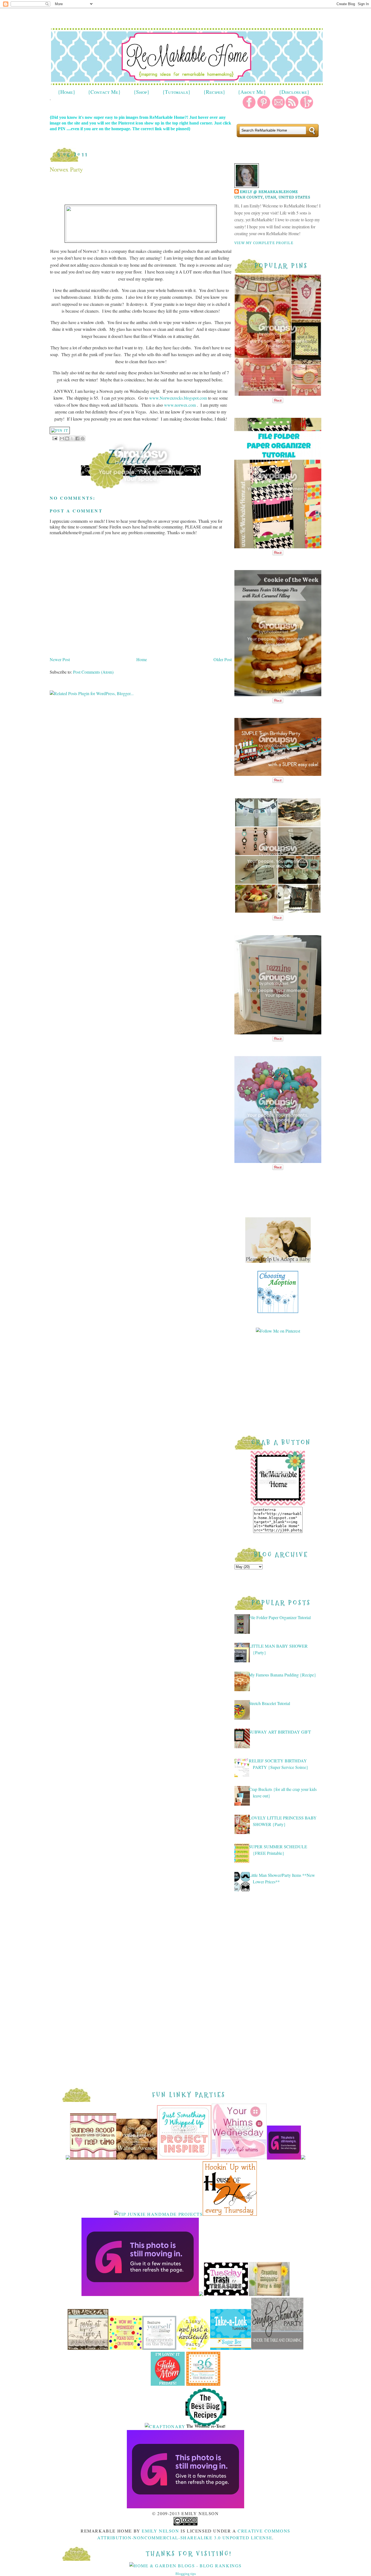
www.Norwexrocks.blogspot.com (178, 398)
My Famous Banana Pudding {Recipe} (282, 1675)
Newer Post (60, 659)
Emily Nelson (160, 2531)
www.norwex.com (180, 405)
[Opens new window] (60, 430)
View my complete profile (264, 243)
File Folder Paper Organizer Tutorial (280, 1617)
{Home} (67, 92)
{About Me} (252, 92)
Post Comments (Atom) (93, 672)
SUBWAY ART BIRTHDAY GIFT (280, 1732)
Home (142, 659)
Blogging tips (186, 2574)
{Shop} (142, 92)
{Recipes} (214, 92)
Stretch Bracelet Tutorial (269, 1703)
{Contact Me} (104, 92)
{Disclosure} (294, 92)
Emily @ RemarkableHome (269, 192)
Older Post (223, 659)
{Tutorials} (176, 92)
